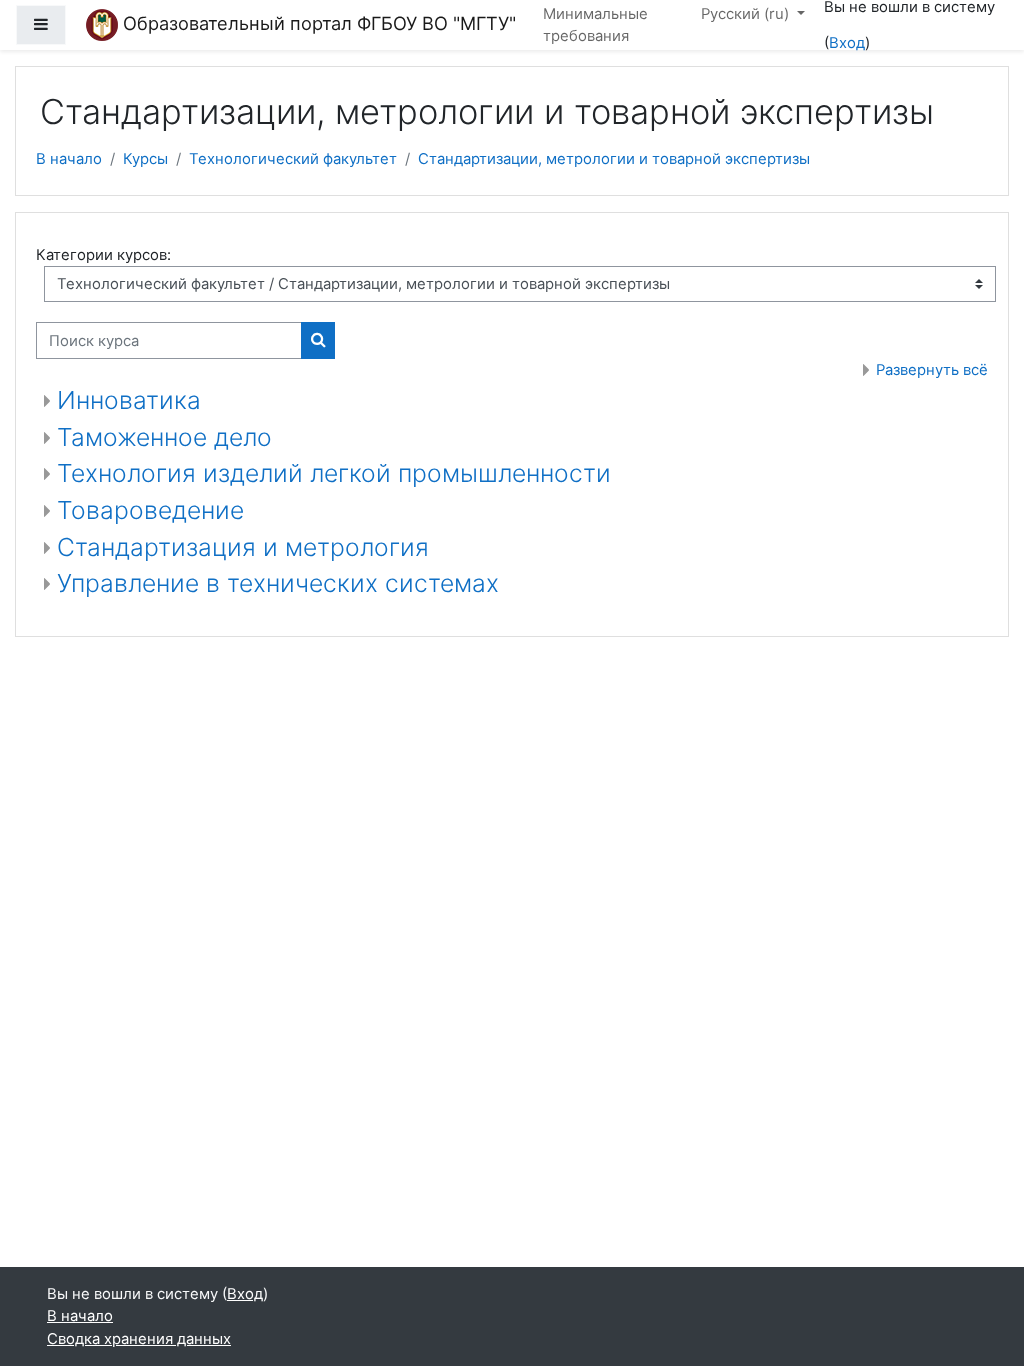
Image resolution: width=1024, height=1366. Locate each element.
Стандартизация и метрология (243, 547)
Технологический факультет (293, 159)
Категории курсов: (103, 255)
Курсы (145, 159)
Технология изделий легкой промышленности (334, 473)
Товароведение (150, 510)
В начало (69, 159)
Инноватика (129, 400)
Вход (847, 43)
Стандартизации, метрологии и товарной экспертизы (614, 159)
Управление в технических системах (278, 583)
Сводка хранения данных (139, 1339)
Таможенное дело (164, 437)
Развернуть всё (932, 370)
